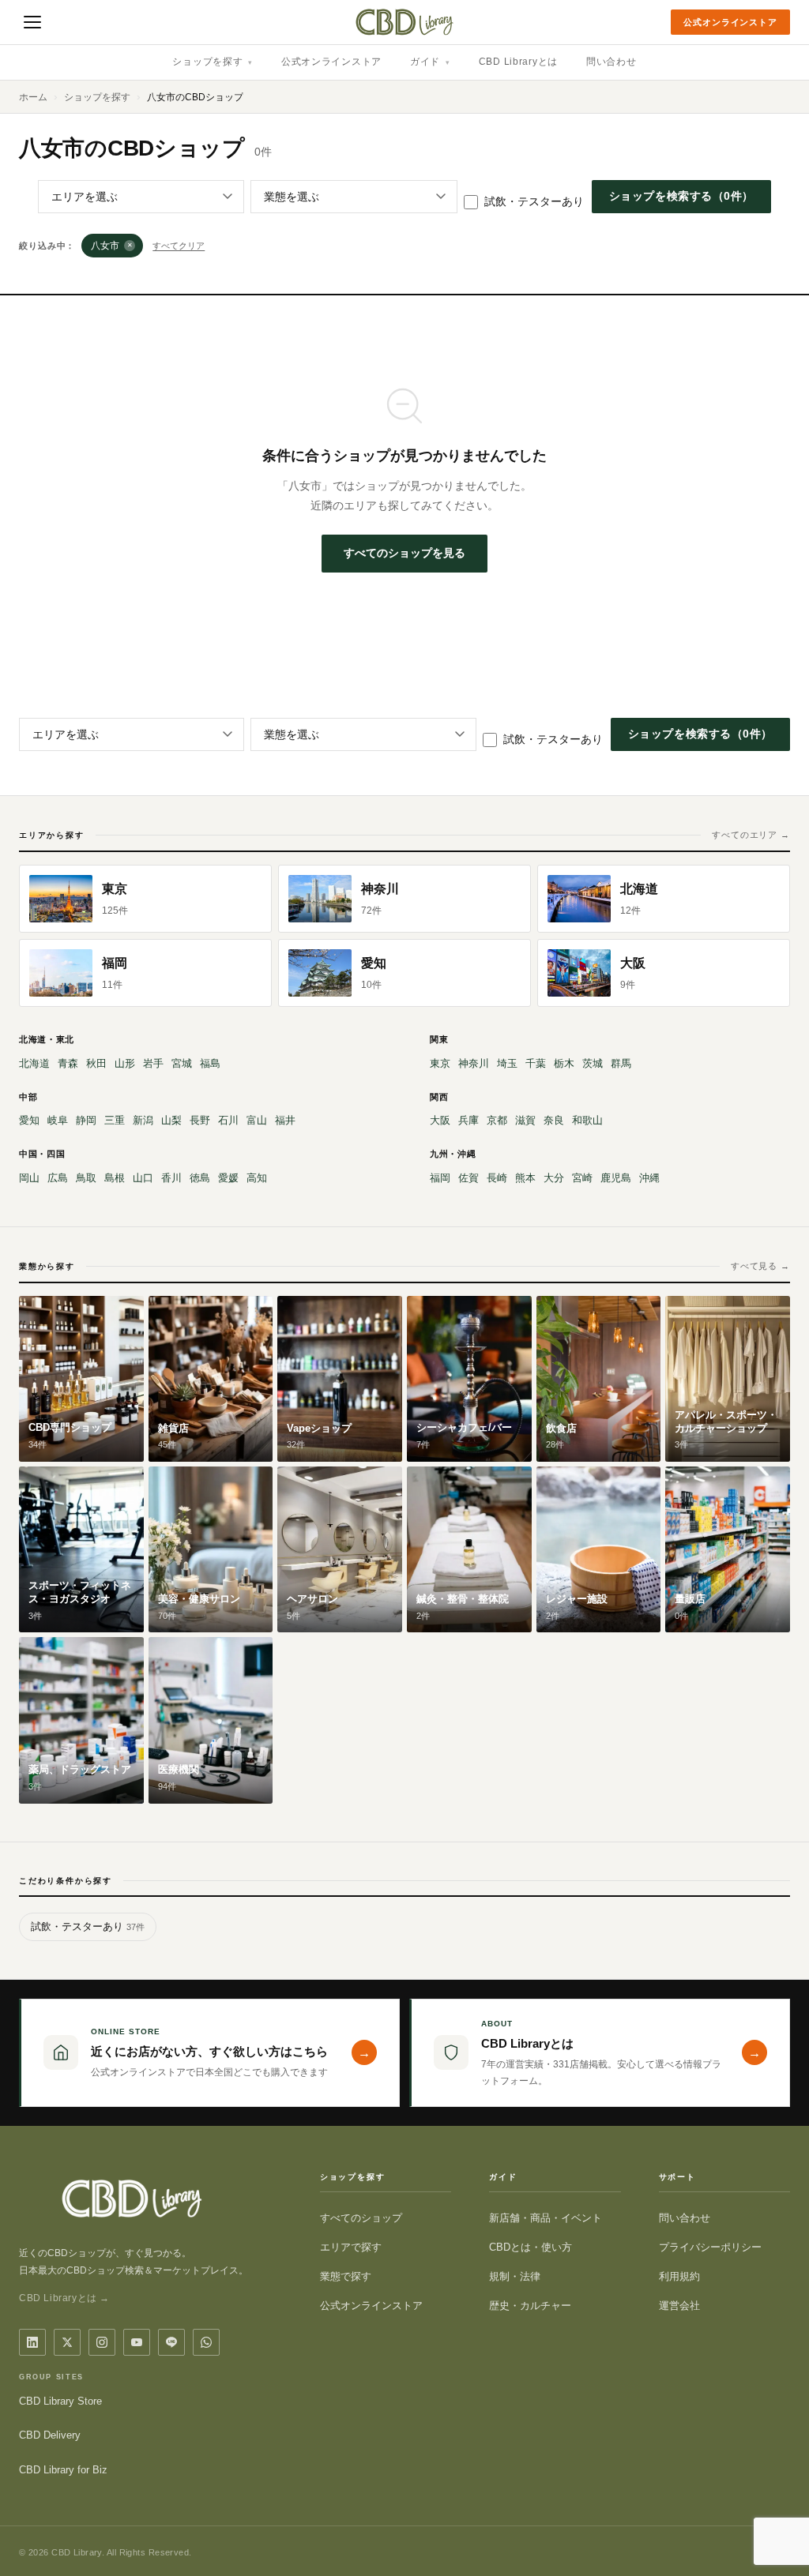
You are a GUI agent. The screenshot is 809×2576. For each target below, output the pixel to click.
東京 (440, 1063)
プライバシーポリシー (710, 2247)
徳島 (200, 1178)
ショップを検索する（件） (681, 196)
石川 (228, 1120)
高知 (257, 1178)
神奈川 (474, 1063)
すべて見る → (760, 1266)
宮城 (182, 1063)
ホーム (33, 97)
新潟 (143, 1120)
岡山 (29, 1178)
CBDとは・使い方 (531, 2247)
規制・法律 (515, 2276)
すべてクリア (179, 246)
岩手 (153, 1063)
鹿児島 (616, 1178)
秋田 (96, 1063)
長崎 (497, 1178)
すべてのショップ (361, 2218)
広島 (58, 1178)
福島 (210, 1063)
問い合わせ (611, 62)
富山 (257, 1120)
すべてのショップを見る (404, 553)
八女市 (112, 246)
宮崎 (582, 1178)
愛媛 (228, 1178)
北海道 (34, 1063)
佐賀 (468, 1178)
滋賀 (525, 1120)
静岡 (86, 1120)
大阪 (440, 1120)
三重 (115, 1120)
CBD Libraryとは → (64, 2298)
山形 (125, 1063)
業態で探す (346, 2276)
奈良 (554, 1120)
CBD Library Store (60, 2401)
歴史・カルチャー (530, 2306)
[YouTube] (137, 2342)
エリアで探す (351, 2247)
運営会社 (679, 2306)
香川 (171, 1178)
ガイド (430, 62)
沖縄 (649, 1178)
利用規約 (679, 2276)
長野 (200, 1120)
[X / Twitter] (67, 2342)
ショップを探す (213, 62)
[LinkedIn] (32, 2342)
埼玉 (507, 1063)
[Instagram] (102, 2342)
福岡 (440, 1178)
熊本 (525, 1178)
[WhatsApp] (206, 2342)
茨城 (593, 1063)
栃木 (564, 1063)
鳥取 (86, 1178)
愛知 (29, 1120)
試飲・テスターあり (534, 201)
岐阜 (58, 1120)
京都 (497, 1120)
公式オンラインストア (730, 22)
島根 (115, 1178)
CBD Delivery (50, 2435)
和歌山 (587, 1120)
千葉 (536, 1063)
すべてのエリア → (751, 835)
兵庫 (468, 1120)
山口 (143, 1178)
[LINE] (171, 2342)
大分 (554, 1178)
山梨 (171, 1120)
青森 (68, 1063)
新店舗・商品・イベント (546, 2218)
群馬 (621, 1063)
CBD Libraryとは (518, 62)
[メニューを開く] (32, 22)
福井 (285, 1120)
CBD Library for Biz (63, 2470)
